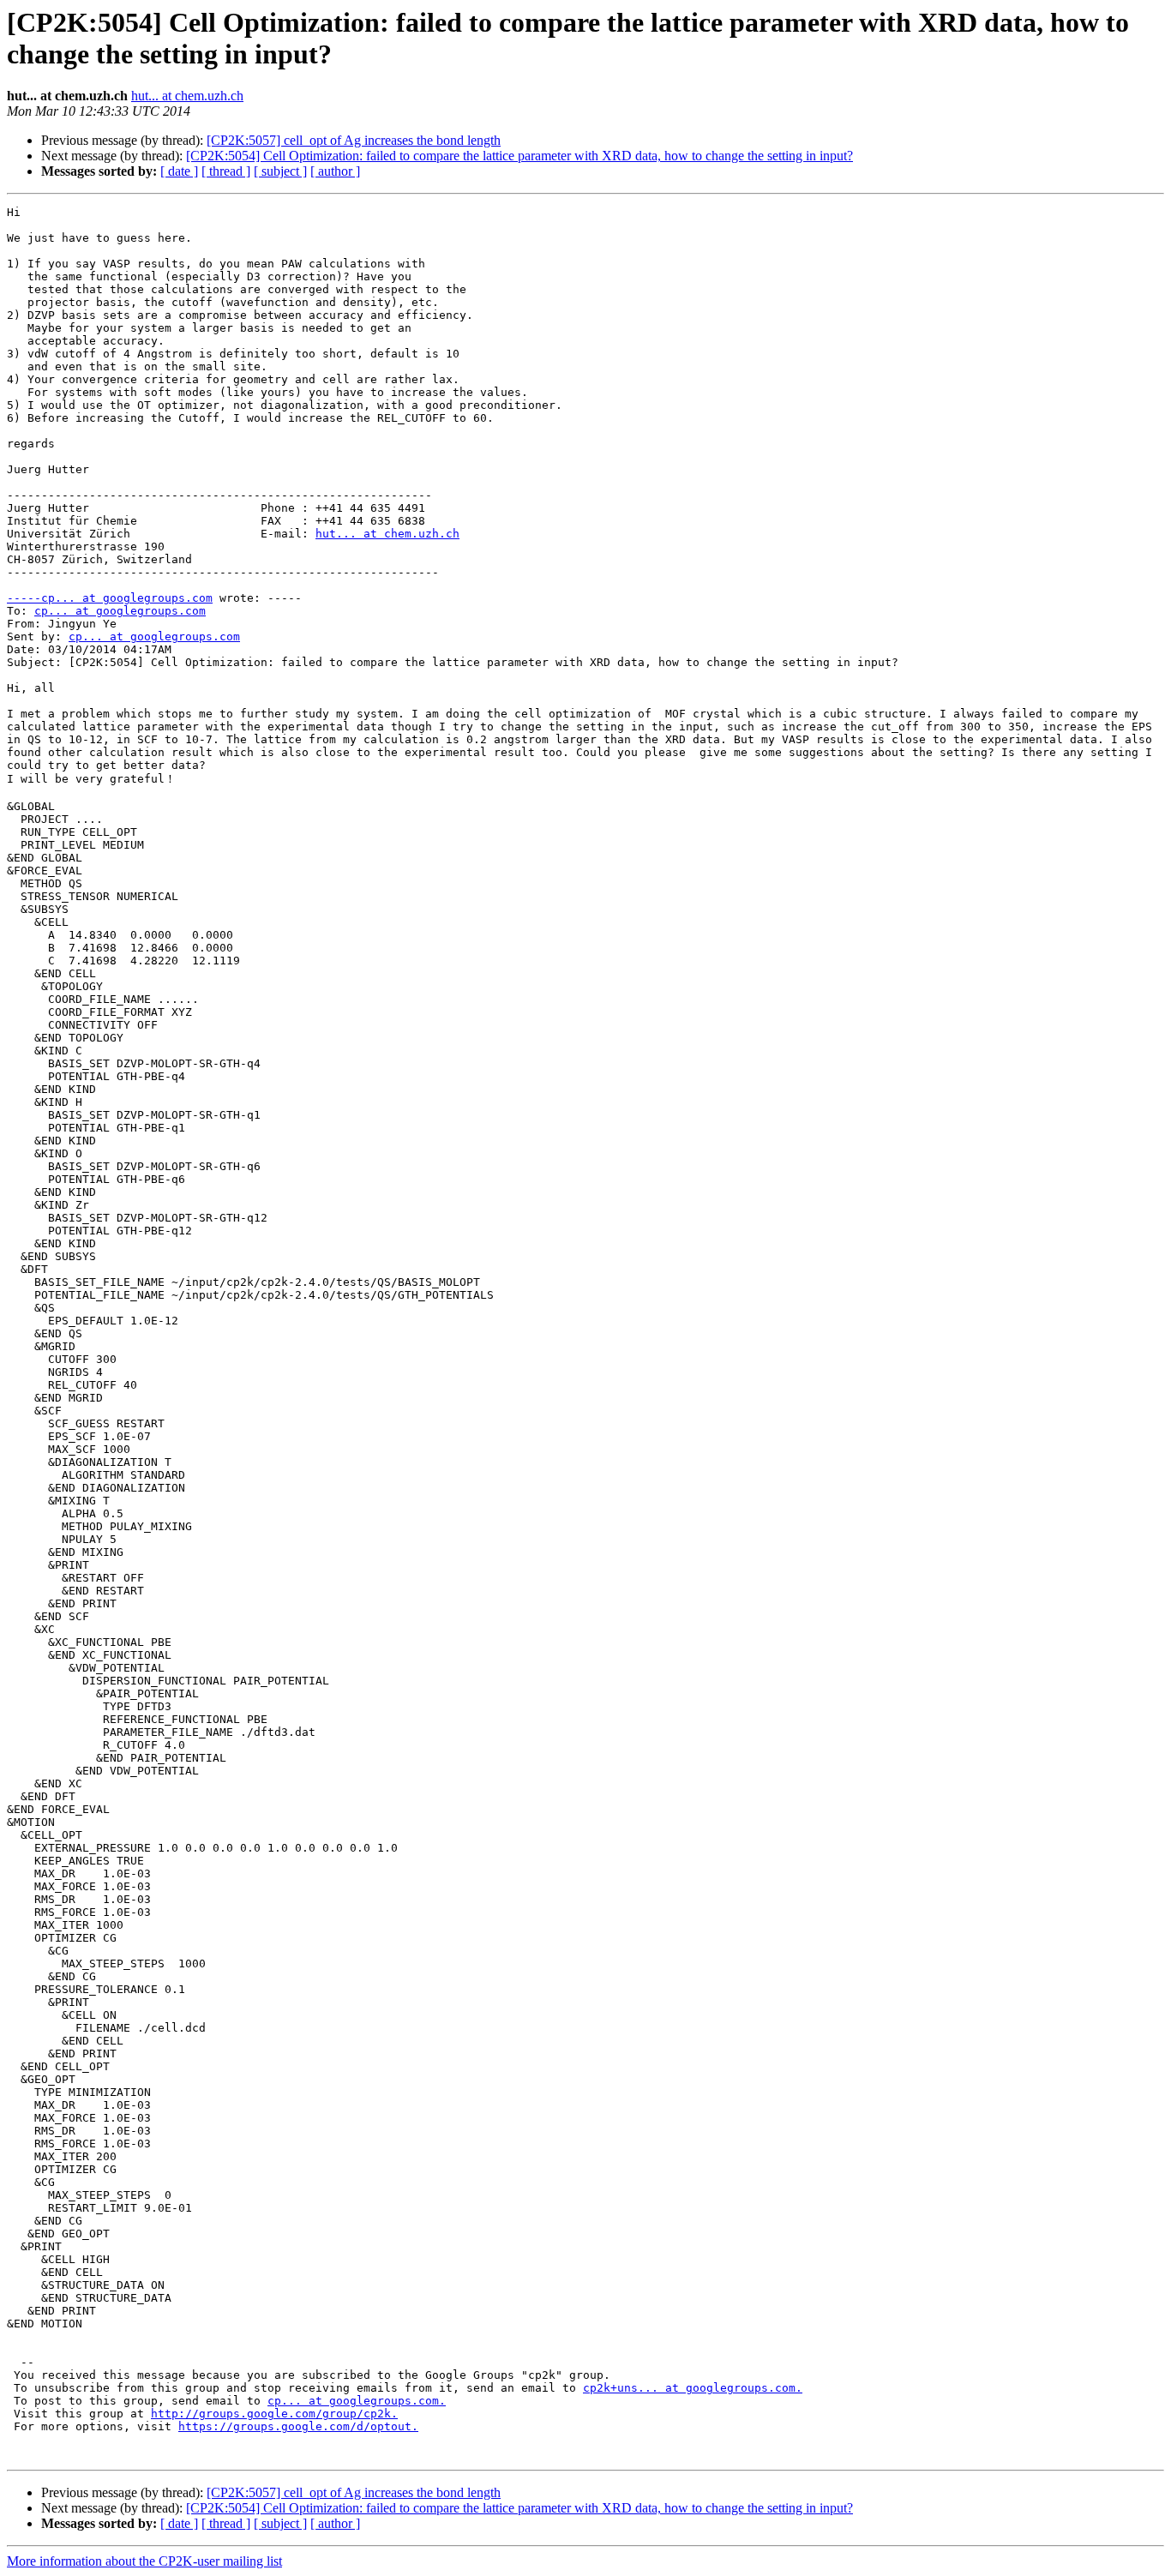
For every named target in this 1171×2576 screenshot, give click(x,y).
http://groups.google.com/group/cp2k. (274, 2414)
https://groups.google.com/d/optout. (298, 2426)
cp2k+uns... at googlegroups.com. (693, 2388)
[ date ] (179, 171)
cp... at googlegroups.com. (357, 2401)
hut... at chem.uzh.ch (187, 96)
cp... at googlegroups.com (120, 611)
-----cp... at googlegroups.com (110, 598)
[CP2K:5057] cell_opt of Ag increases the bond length (354, 140)
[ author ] (335, 171)
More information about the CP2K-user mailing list (144, 2561)
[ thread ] (226, 171)
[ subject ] (280, 171)
